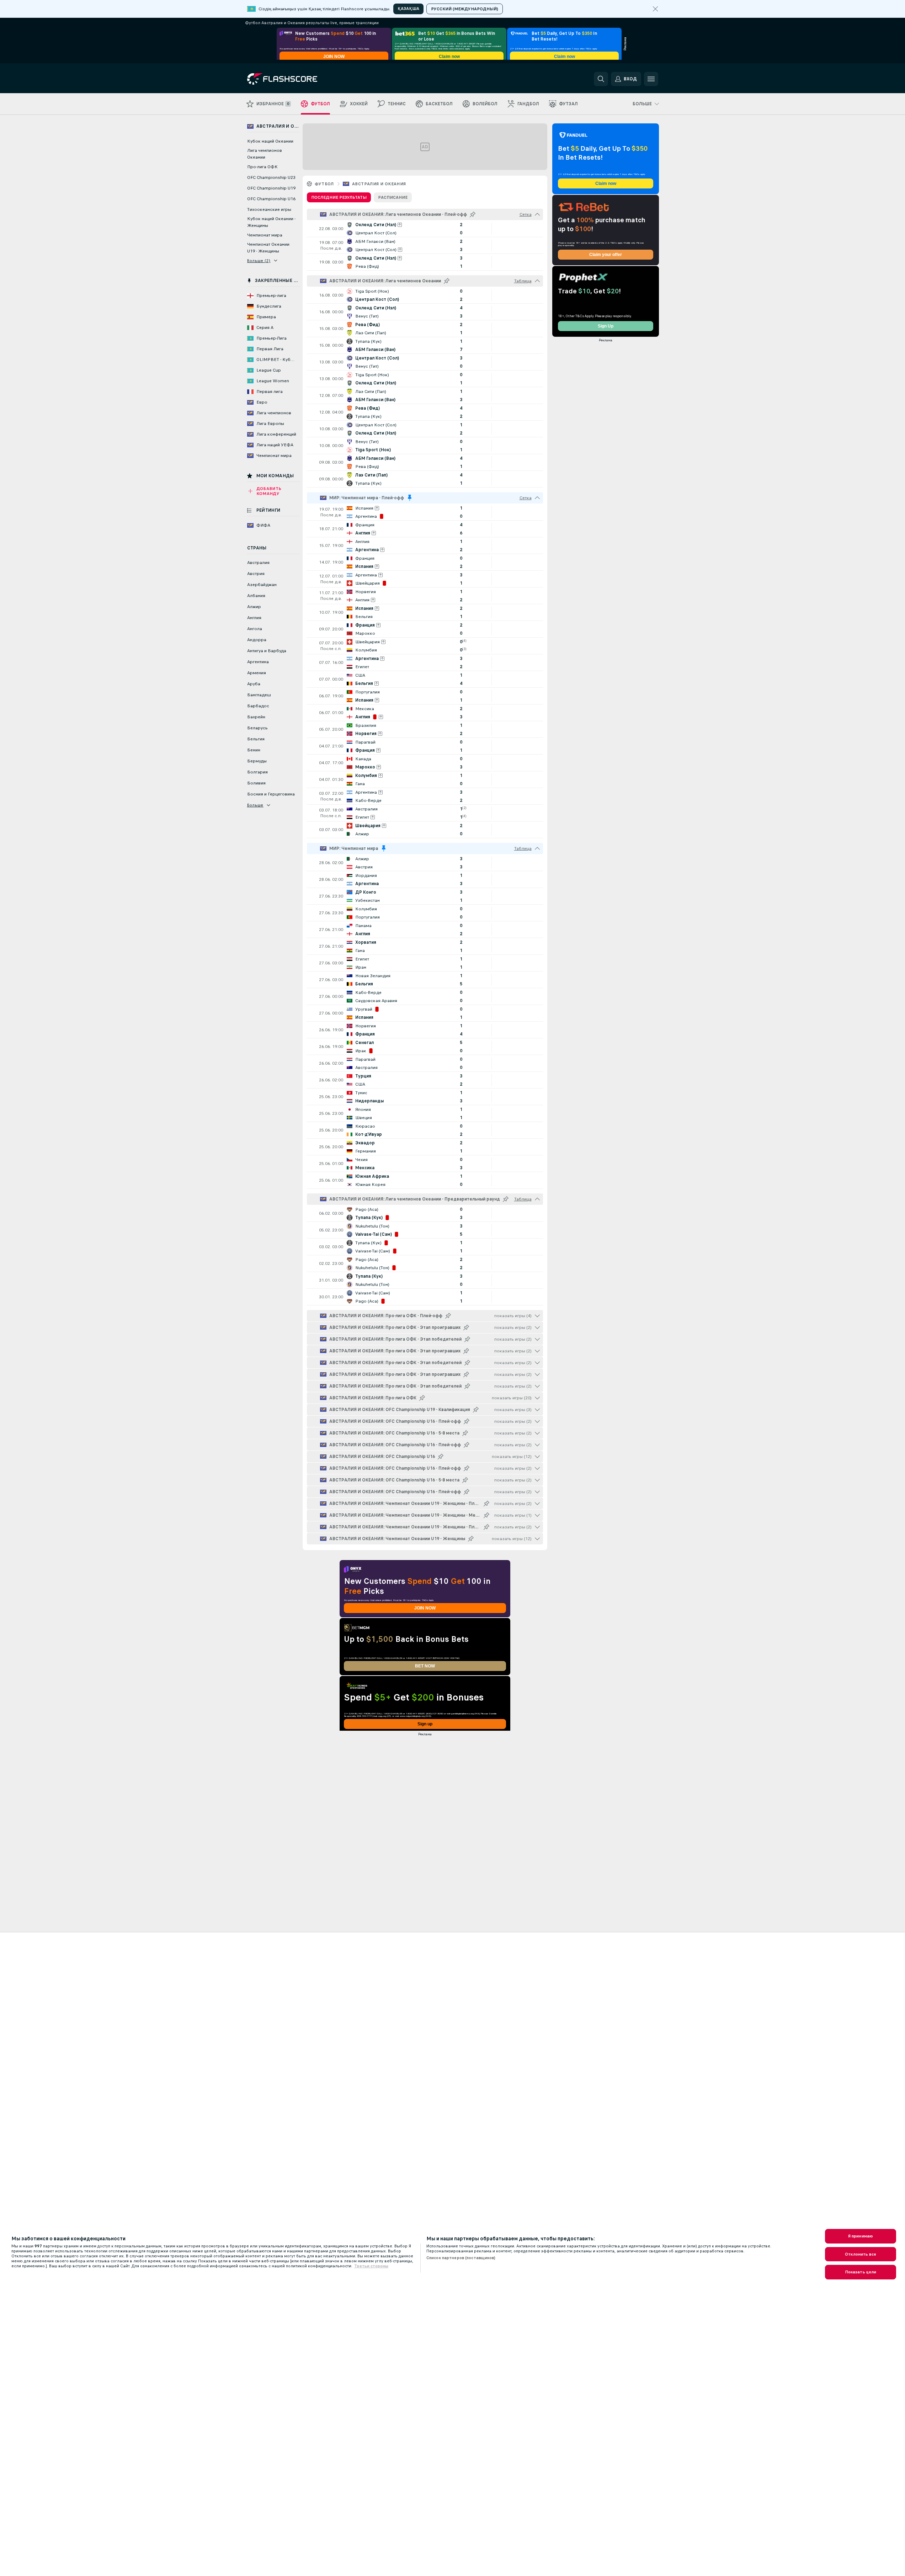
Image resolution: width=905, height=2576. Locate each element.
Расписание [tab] (393, 197)
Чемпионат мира (265, 235)
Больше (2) (259, 261)
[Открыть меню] (651, 79)
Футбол (324, 184)
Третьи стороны (371, 2266)
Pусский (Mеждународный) (465, 9)
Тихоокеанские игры (269, 209)
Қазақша (408, 9)
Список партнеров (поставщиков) (461, 2258)
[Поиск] (601, 79)
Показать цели (861, 2272)
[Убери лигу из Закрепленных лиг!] (410, 498)
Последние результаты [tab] (339, 197)
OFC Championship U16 (271, 199)
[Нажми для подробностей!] (425, 229)
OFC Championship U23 (271, 177)
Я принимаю (861, 2236)
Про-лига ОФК (262, 167)
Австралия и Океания (379, 184)
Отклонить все (861, 2254)
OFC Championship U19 (271, 188)
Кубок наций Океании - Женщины (271, 222)
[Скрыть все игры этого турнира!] (537, 214)
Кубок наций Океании (270, 141)
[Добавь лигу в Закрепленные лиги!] (473, 214)
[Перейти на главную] (296, 79)
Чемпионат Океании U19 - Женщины (268, 248)
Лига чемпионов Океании (265, 154)
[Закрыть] (655, 9)
